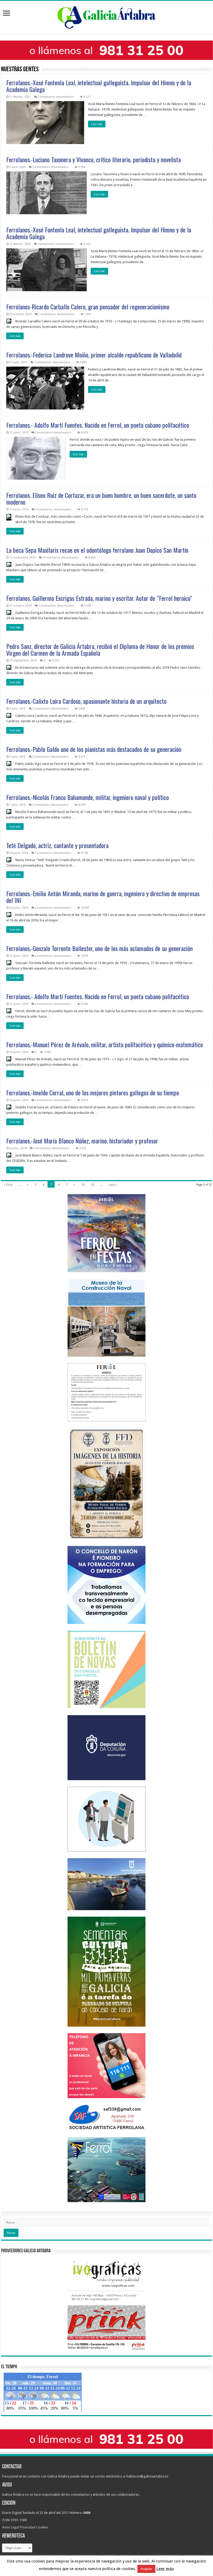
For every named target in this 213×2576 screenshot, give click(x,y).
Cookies (42, 2527)
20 (92, 1185)
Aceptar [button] (146, 2571)
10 (83, 1185)
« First (8, 1185)
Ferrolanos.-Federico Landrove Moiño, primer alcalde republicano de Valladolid (94, 355)
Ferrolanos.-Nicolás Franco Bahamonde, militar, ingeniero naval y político (88, 797)
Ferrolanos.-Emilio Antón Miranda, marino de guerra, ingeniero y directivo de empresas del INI (103, 897)
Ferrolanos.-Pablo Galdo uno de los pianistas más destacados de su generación (94, 749)
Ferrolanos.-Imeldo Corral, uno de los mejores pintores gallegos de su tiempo (93, 1092)
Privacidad (28, 2527)
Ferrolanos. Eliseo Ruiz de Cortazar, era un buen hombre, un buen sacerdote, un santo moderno (101, 498)
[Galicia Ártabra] (106, 16)
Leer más (97, 124)
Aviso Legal (11, 2527)
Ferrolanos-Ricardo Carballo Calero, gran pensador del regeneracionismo (88, 307)
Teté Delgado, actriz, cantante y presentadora (57, 845)
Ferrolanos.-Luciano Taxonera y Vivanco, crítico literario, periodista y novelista (94, 159)
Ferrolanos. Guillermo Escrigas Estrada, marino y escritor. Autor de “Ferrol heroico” (99, 598)
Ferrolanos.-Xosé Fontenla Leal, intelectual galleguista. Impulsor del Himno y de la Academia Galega (99, 86)
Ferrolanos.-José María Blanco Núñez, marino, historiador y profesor (82, 1141)
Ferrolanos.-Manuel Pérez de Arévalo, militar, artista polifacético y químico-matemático (105, 1044)
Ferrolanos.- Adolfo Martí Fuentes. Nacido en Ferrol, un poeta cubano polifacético (98, 425)
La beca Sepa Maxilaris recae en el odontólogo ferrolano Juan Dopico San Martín (97, 550)
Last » (113, 1185)
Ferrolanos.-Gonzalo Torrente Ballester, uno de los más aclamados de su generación (99, 948)
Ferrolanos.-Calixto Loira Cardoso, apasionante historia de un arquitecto (86, 701)
